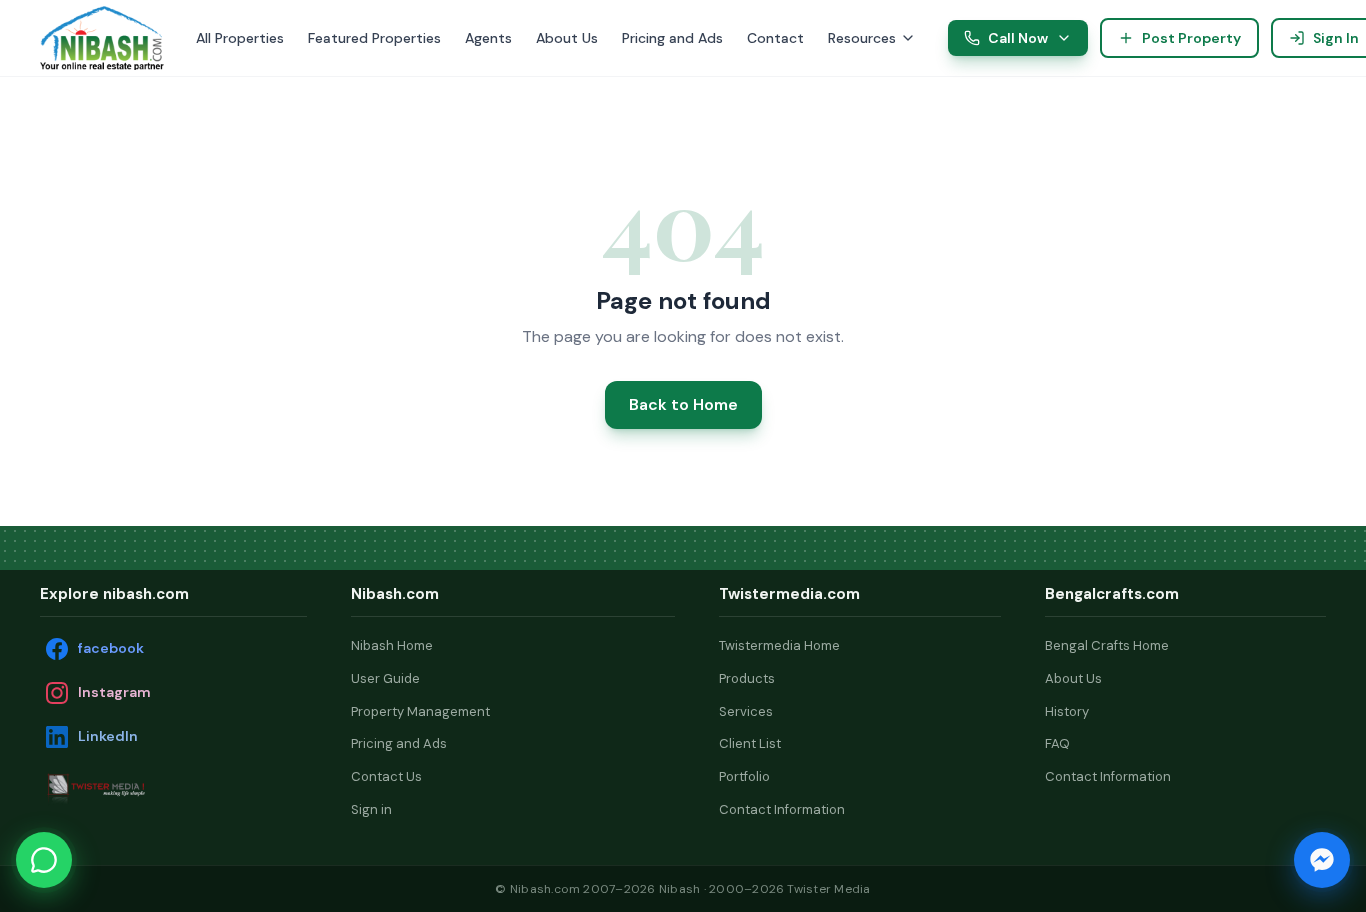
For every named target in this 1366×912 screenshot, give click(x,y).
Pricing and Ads (672, 38)
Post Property (1191, 38)
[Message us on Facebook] (1322, 860)
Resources (862, 38)
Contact (775, 38)
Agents (488, 38)
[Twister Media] (140, 788)
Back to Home (683, 404)
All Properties (240, 38)
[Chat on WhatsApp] (44, 860)
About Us (567, 38)
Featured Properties (374, 38)
